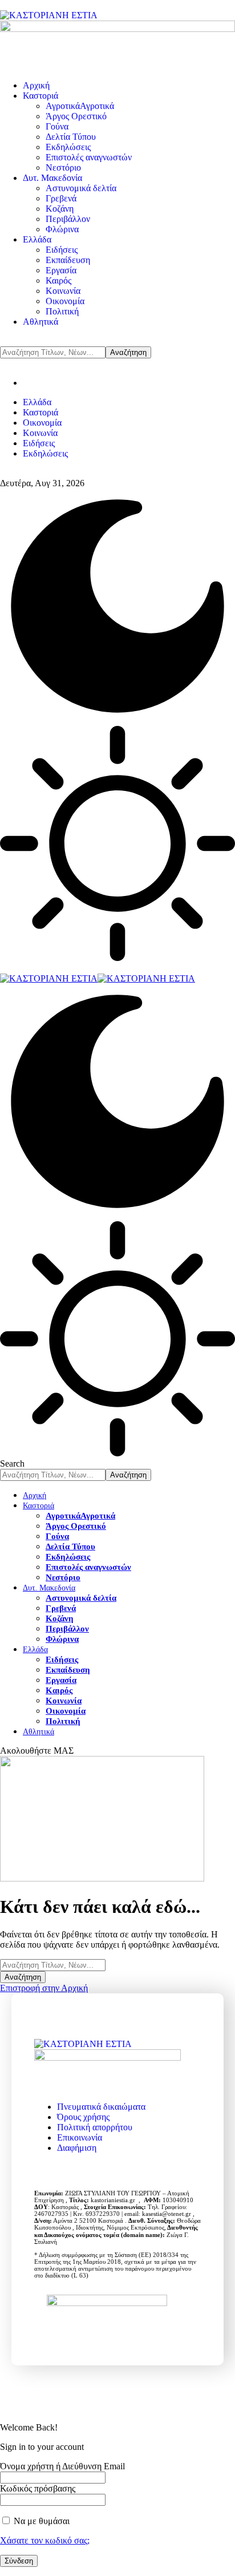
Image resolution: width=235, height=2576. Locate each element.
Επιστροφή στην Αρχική (44, 1988)
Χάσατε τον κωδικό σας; (45, 2540)
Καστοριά (40, 412)
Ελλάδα (37, 402)
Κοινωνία (40, 433)
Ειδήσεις (39, 443)
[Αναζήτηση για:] (53, 1965)
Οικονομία (42, 423)
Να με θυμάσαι (40, 2521)
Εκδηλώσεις (45, 453)
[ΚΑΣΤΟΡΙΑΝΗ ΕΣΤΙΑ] (98, 978)
